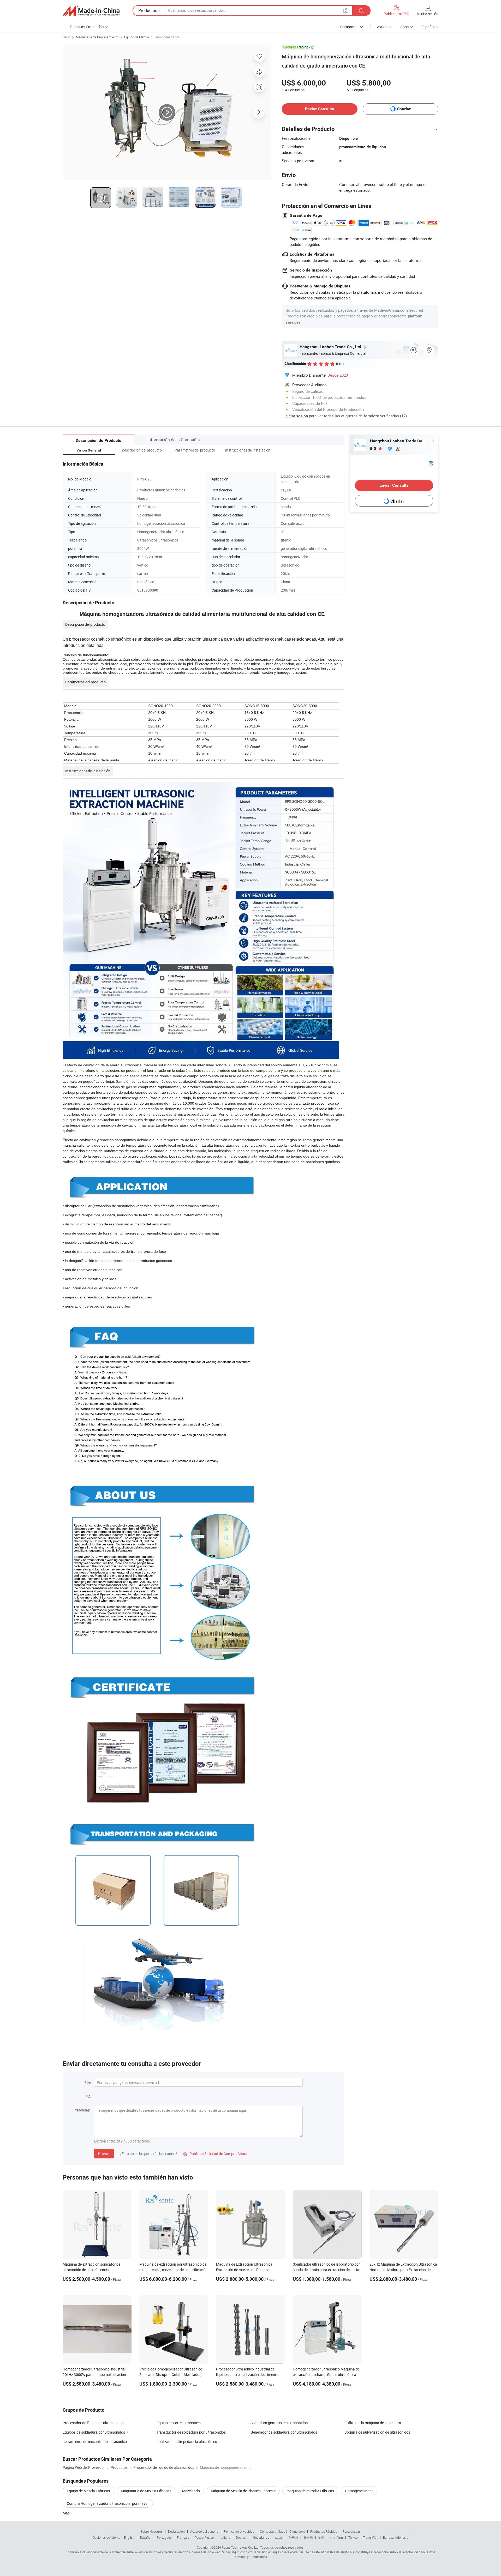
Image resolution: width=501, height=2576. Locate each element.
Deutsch (242, 2537)
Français (183, 2537)
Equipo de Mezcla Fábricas (88, 2491)
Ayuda (382, 27)
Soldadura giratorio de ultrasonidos (279, 2423)
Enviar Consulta (320, 109)
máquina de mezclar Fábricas (310, 2491)
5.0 (374, 449)
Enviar (104, 2154)
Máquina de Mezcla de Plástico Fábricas (243, 2491)
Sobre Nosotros (152, 2531)
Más (67, 2513)
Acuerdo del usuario (204, 2531)
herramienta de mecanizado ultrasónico (95, 2442)
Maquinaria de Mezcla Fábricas (146, 2491)
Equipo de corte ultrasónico (179, 2423)
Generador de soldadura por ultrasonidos (284, 2432)
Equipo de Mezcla (137, 37)
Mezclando (191, 2491)
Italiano (225, 2537)
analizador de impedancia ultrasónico (187, 2442)
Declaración (176, 2531)
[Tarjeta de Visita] (431, 463)
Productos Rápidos (324, 2531)
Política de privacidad (239, 2531)
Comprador (350, 27)
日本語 (308, 2537)
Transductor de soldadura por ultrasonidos (191, 2432)
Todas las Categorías (87, 27)
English (129, 2537)
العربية (279, 2537)
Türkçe (353, 2537)
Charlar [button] (404, 109)
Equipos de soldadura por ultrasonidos (94, 2432)
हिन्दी (321, 2537)
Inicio (66, 37)
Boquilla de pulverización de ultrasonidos (377, 2432)
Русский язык (204, 2537)
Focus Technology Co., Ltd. (241, 2547)
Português (164, 2537)
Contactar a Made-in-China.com (282, 2531)
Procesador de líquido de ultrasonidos (93, 2423)
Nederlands (261, 2537)
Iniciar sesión (428, 14)
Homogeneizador (167, 37)
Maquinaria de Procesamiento (97, 37)
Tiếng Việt (370, 2537)
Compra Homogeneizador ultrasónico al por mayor (108, 2503)
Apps (404, 27)
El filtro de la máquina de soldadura (373, 2423)
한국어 (293, 2537)
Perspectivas (352, 2531)
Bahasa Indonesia (396, 2537)
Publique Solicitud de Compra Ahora (215, 2154)
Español (146, 2537)
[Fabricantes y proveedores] (91, 11)
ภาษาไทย (336, 2537)
